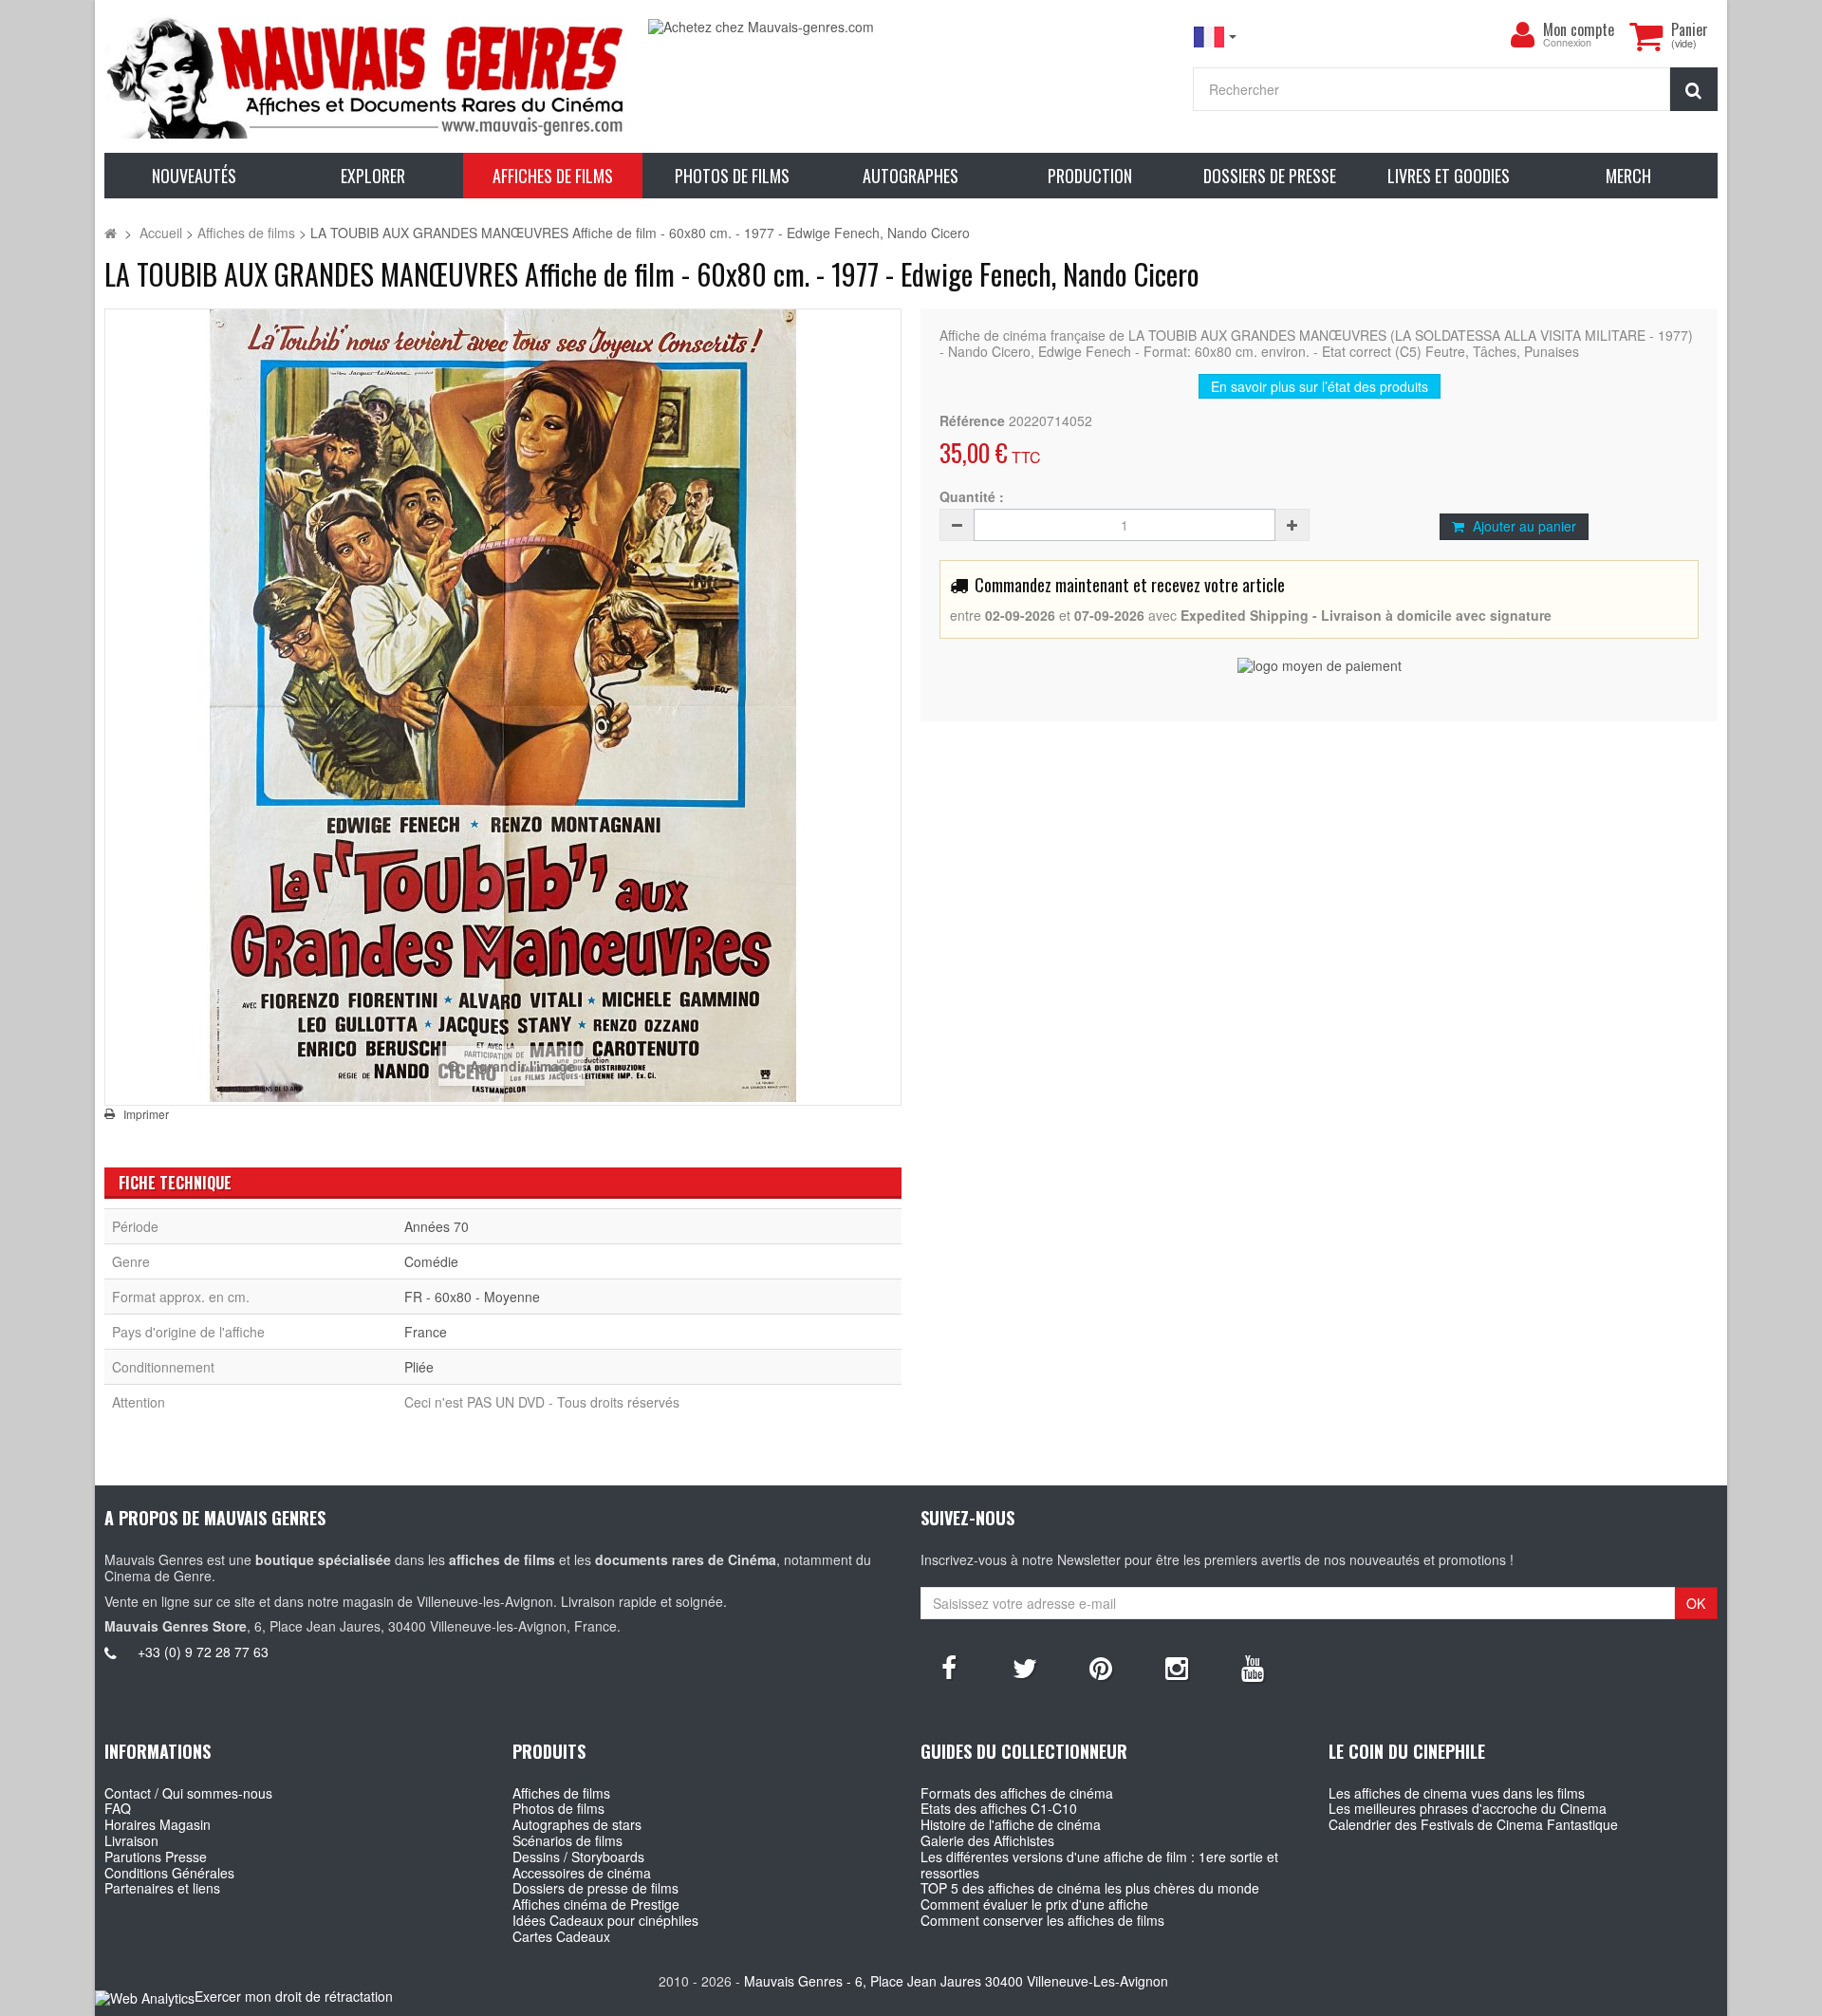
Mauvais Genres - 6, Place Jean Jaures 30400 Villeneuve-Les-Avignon (956, 1981)
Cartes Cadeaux (561, 1936)
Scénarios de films (567, 1840)
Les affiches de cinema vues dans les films (1457, 1793)
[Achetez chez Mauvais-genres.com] (911, 27)
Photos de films (558, 1808)
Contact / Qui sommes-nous (188, 1793)
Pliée (419, 1367)
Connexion (1567, 43)
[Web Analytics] (145, 1997)
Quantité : (972, 497)
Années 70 (437, 1226)
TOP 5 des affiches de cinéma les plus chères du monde (1090, 1888)
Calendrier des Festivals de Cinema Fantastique (1473, 1824)
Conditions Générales (169, 1873)
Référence (972, 421)
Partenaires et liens (162, 1888)
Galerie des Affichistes (987, 1840)
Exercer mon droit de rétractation (294, 1996)
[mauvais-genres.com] (367, 76)
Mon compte (1579, 29)
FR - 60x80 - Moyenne (472, 1297)
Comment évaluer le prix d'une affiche (1034, 1904)
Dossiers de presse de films (595, 1888)
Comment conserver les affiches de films (1042, 1920)
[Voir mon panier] (1645, 36)
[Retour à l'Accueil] (111, 233)
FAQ (118, 1808)
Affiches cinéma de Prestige (596, 1904)
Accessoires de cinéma (582, 1873)
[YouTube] (1253, 1667)
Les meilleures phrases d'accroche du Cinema (1468, 1808)
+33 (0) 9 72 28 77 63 (203, 1652)
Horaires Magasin (158, 1824)
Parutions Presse (156, 1857)
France (426, 1332)
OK (1696, 1603)
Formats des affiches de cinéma (1017, 1793)
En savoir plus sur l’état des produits (1320, 386)
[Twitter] (1025, 1667)
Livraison (131, 1840)
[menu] (1522, 35)
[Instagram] (1177, 1667)
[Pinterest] (1101, 1667)
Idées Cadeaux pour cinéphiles (605, 1920)
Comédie (431, 1261)
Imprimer (146, 1114)
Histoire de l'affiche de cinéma (1011, 1824)
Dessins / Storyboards (578, 1857)
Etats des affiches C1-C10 (999, 1808)
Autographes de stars (577, 1824)
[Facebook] (949, 1667)
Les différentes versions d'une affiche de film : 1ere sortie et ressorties (1099, 1865)
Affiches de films (561, 1793)
